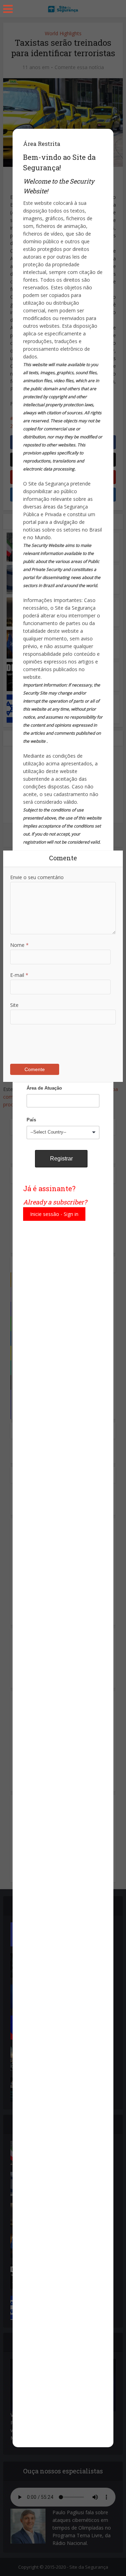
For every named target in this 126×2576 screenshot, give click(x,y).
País (31, 1120)
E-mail (19, 975)
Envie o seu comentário (37, 877)
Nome (19, 945)
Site (14, 1005)
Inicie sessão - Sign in (54, 1214)
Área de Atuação (44, 1088)
